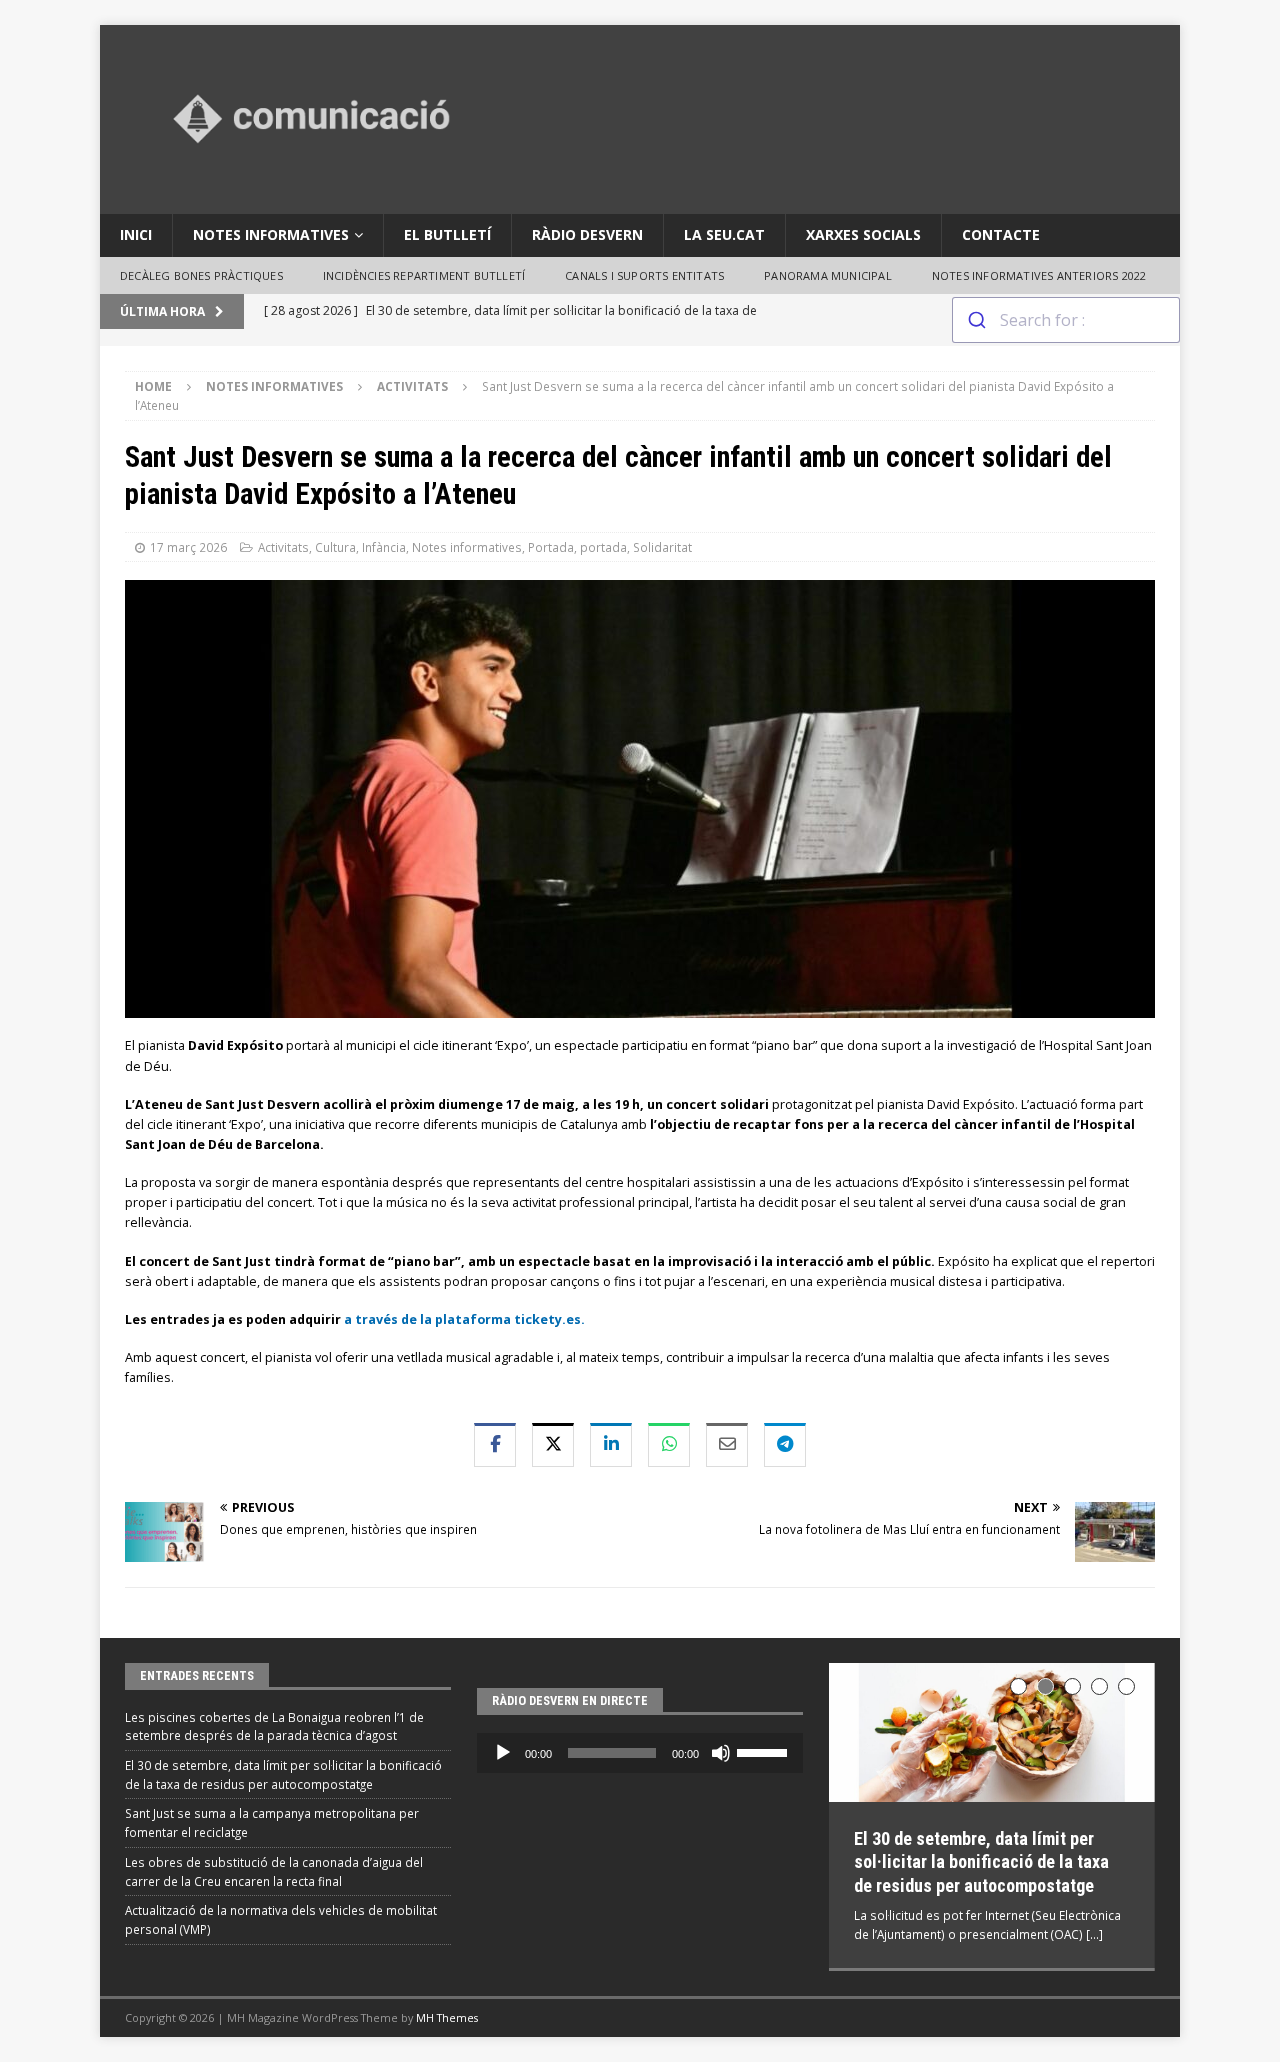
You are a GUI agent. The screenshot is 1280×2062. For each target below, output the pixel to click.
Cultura (335, 547)
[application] (640, 1753)
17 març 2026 (188, 547)
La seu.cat (724, 234)
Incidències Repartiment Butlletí (424, 275)
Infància (384, 547)
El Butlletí (447, 234)
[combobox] (1066, 320)
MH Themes (447, 2017)
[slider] (765, 1751)
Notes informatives (271, 234)
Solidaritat (662, 547)
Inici (136, 234)
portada (603, 547)
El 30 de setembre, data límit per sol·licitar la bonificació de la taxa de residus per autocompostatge (981, 1862)
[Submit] (976, 320)
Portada (551, 547)
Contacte (1001, 234)
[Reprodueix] (503, 1753)
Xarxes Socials (863, 234)
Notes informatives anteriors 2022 (1039, 275)
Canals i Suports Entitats (644, 275)
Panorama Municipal (828, 275)
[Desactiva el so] (721, 1753)
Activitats (283, 547)
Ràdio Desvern (587, 234)
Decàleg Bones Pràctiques (201, 275)
